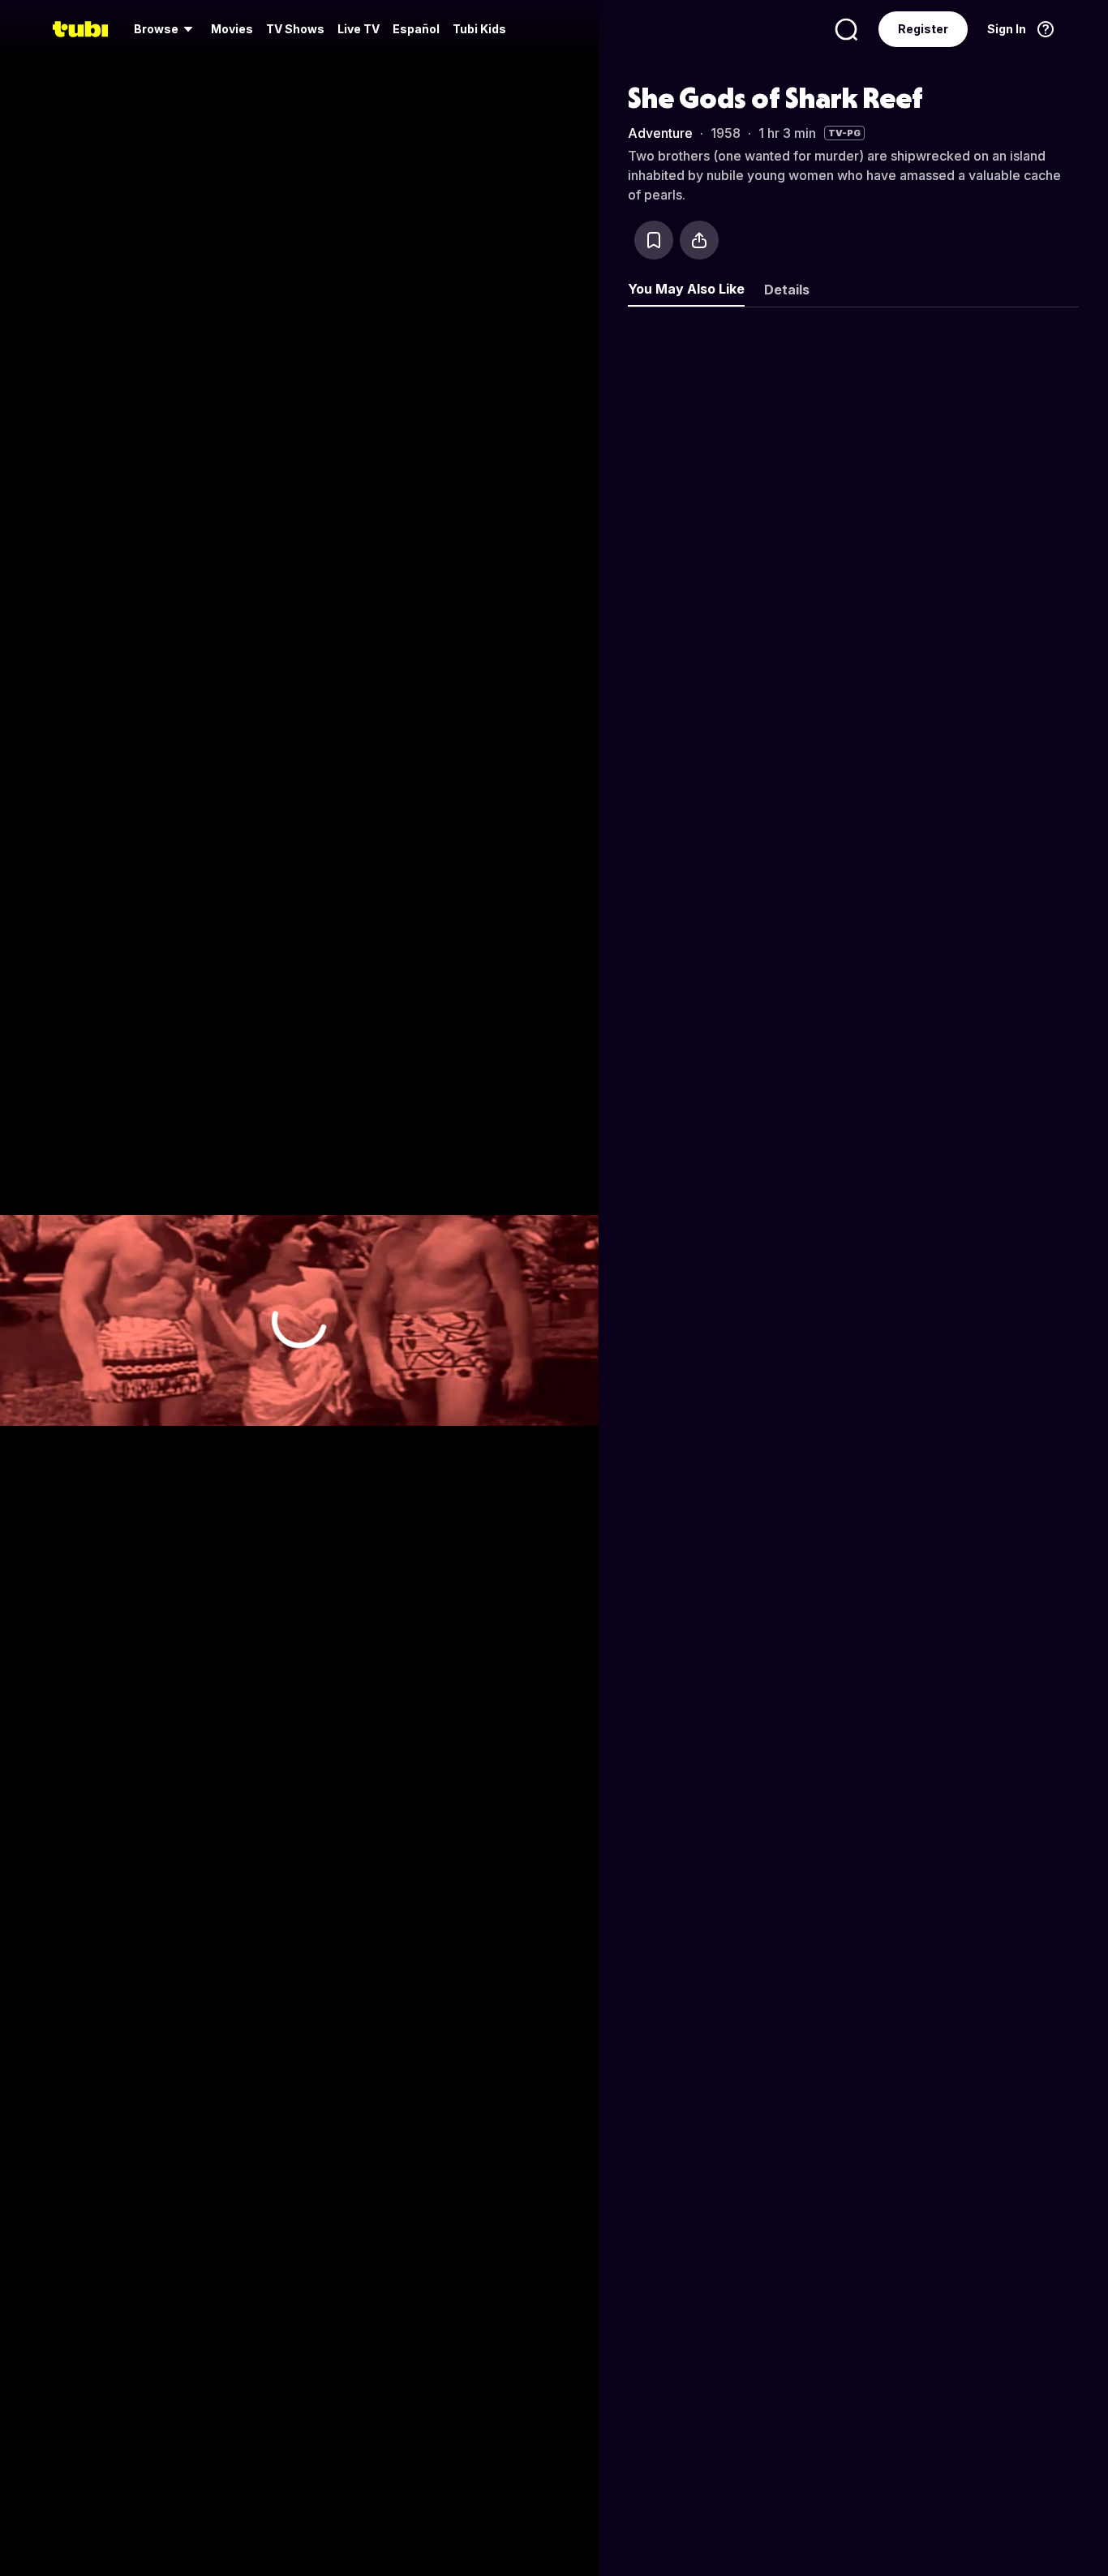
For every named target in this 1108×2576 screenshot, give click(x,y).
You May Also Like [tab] (686, 289)
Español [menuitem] (416, 29)
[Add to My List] (654, 240)
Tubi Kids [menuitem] (479, 29)
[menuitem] (166, 29)
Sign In (1007, 29)
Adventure (660, 133)
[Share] (699, 240)
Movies (232, 29)
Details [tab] (787, 290)
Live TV (359, 29)
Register (923, 29)
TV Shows (295, 29)
